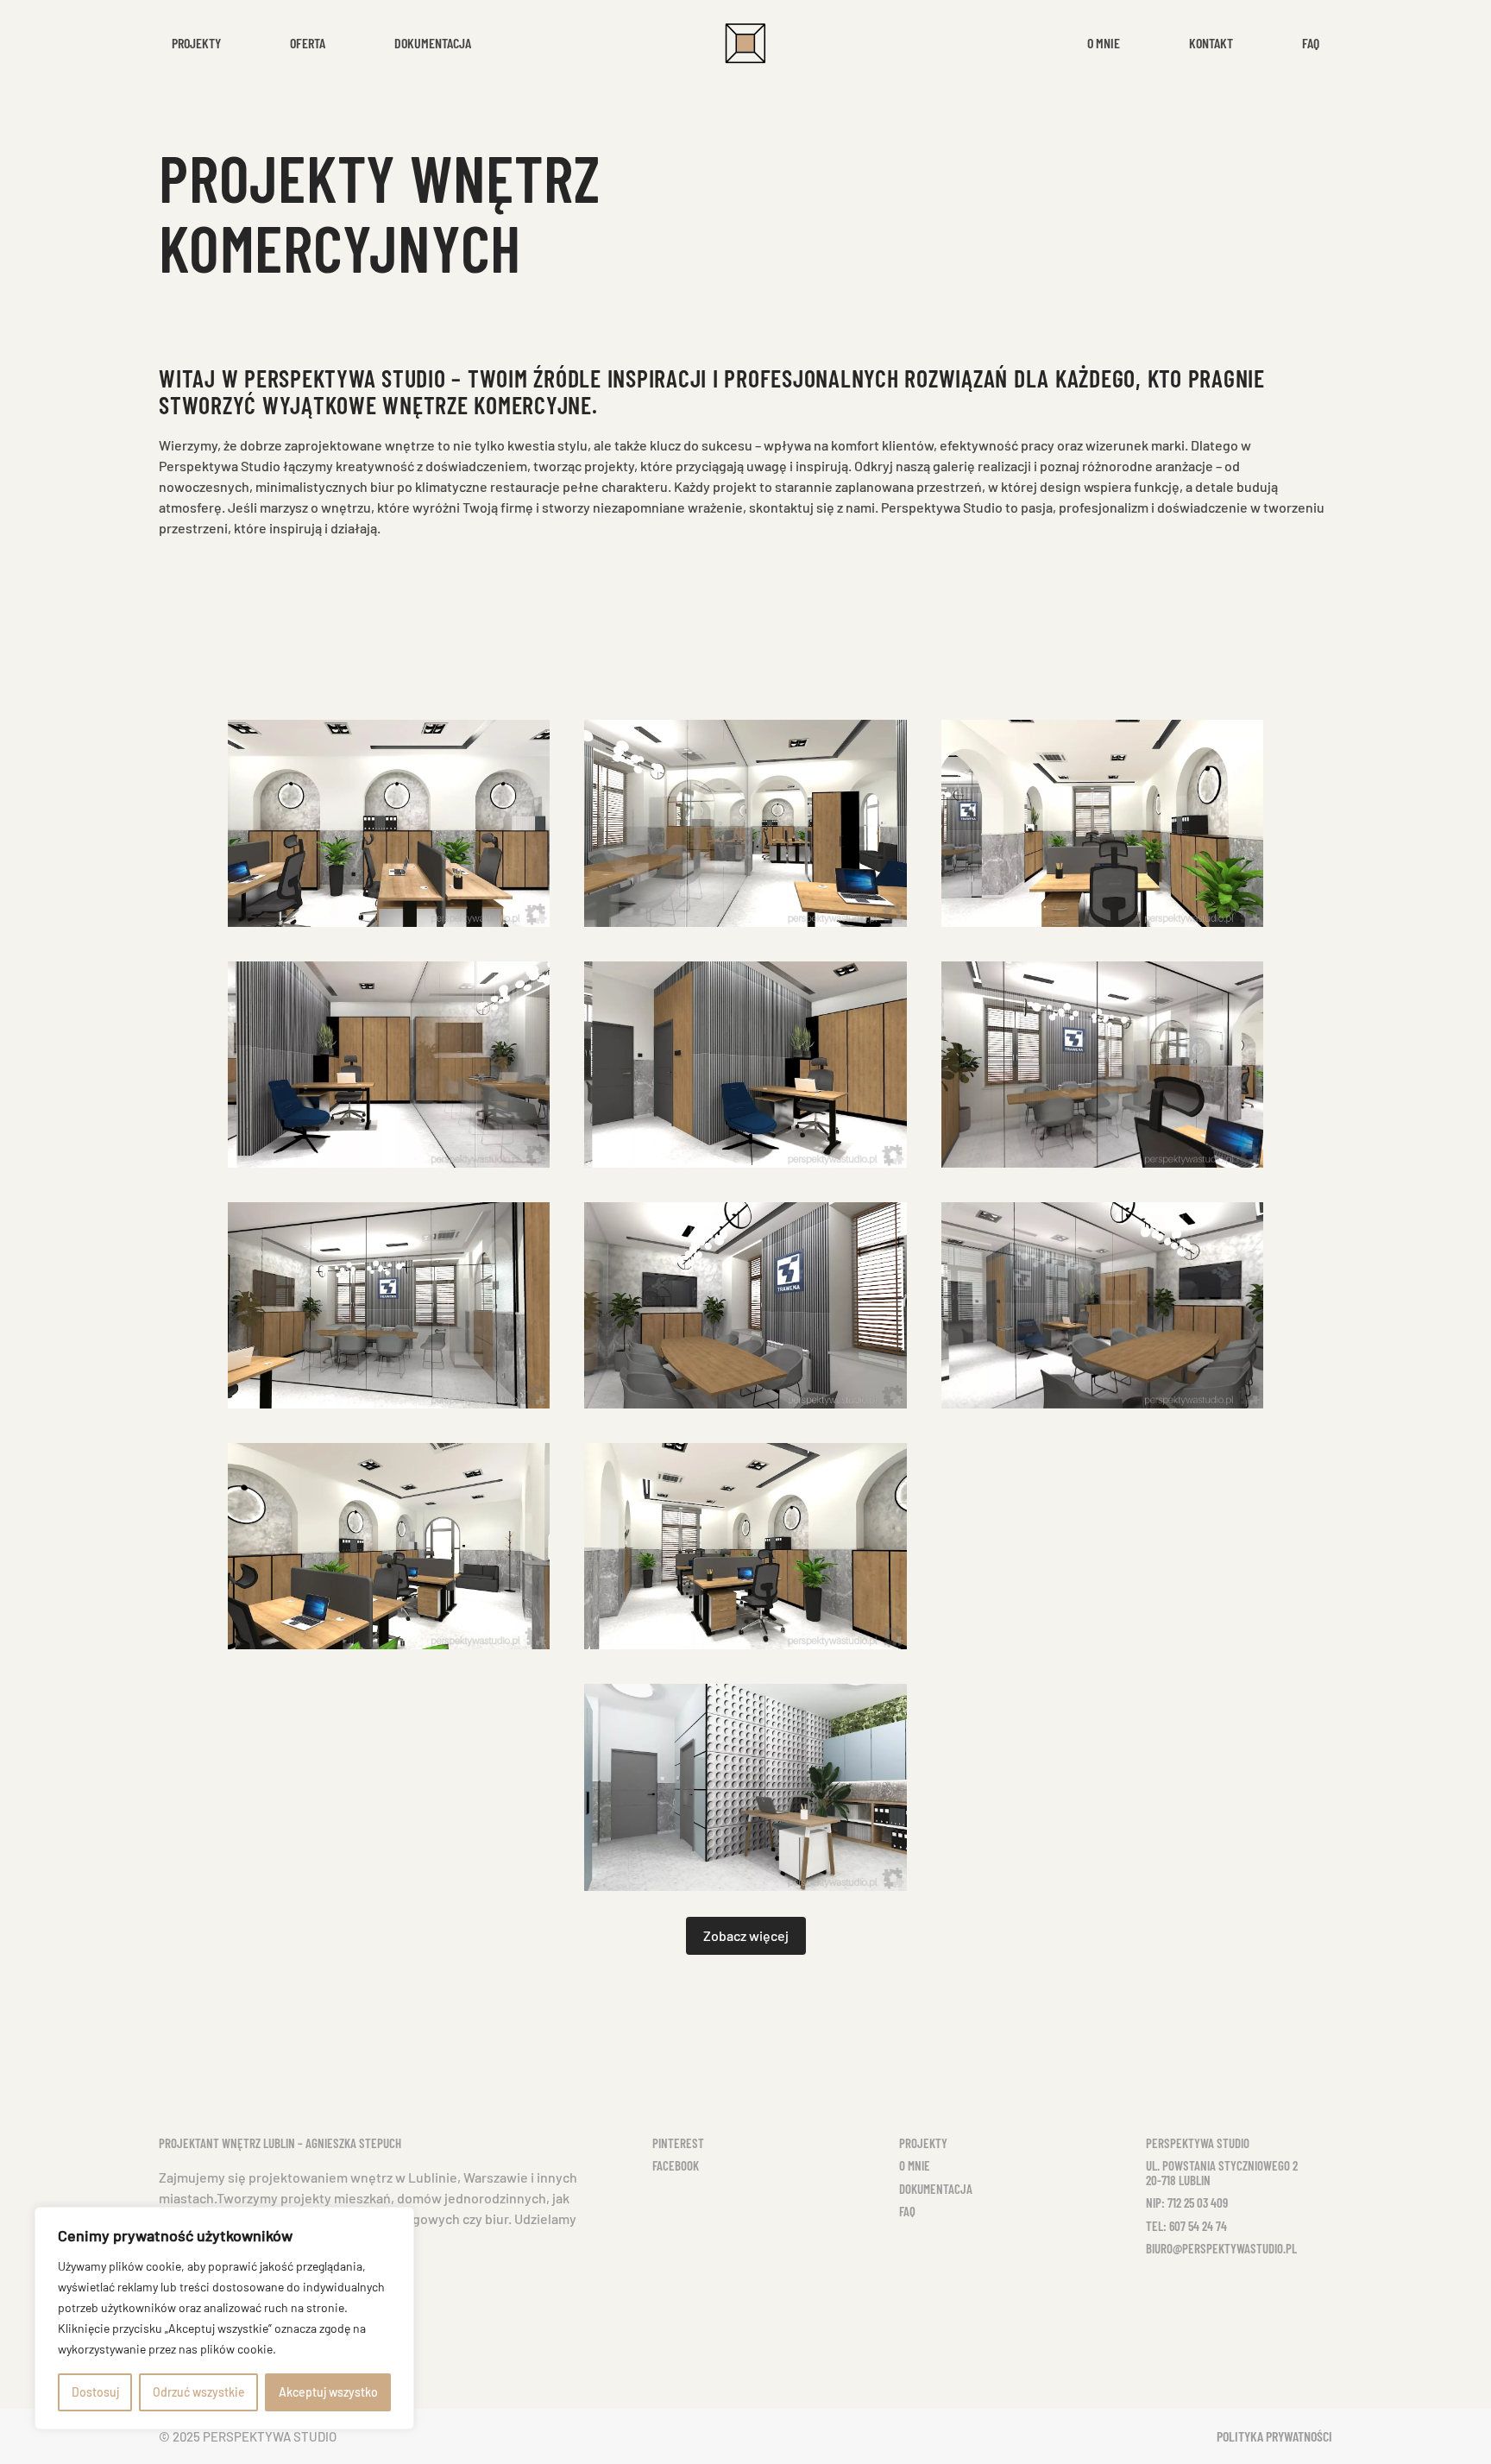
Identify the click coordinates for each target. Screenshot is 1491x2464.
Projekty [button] (196, 43)
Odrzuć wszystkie (199, 2392)
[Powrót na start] (745, 43)
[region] (224, 2318)
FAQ (907, 2211)
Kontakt (1211, 43)
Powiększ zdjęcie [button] (389, 823)
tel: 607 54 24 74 (1186, 2226)
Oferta (308, 43)
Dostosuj (95, 2392)
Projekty (923, 2143)
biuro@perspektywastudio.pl (1221, 2248)
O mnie (1104, 43)
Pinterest (678, 2143)
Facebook (676, 2165)
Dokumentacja (433, 43)
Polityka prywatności (1274, 2436)
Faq (1311, 43)
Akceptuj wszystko (328, 2392)
